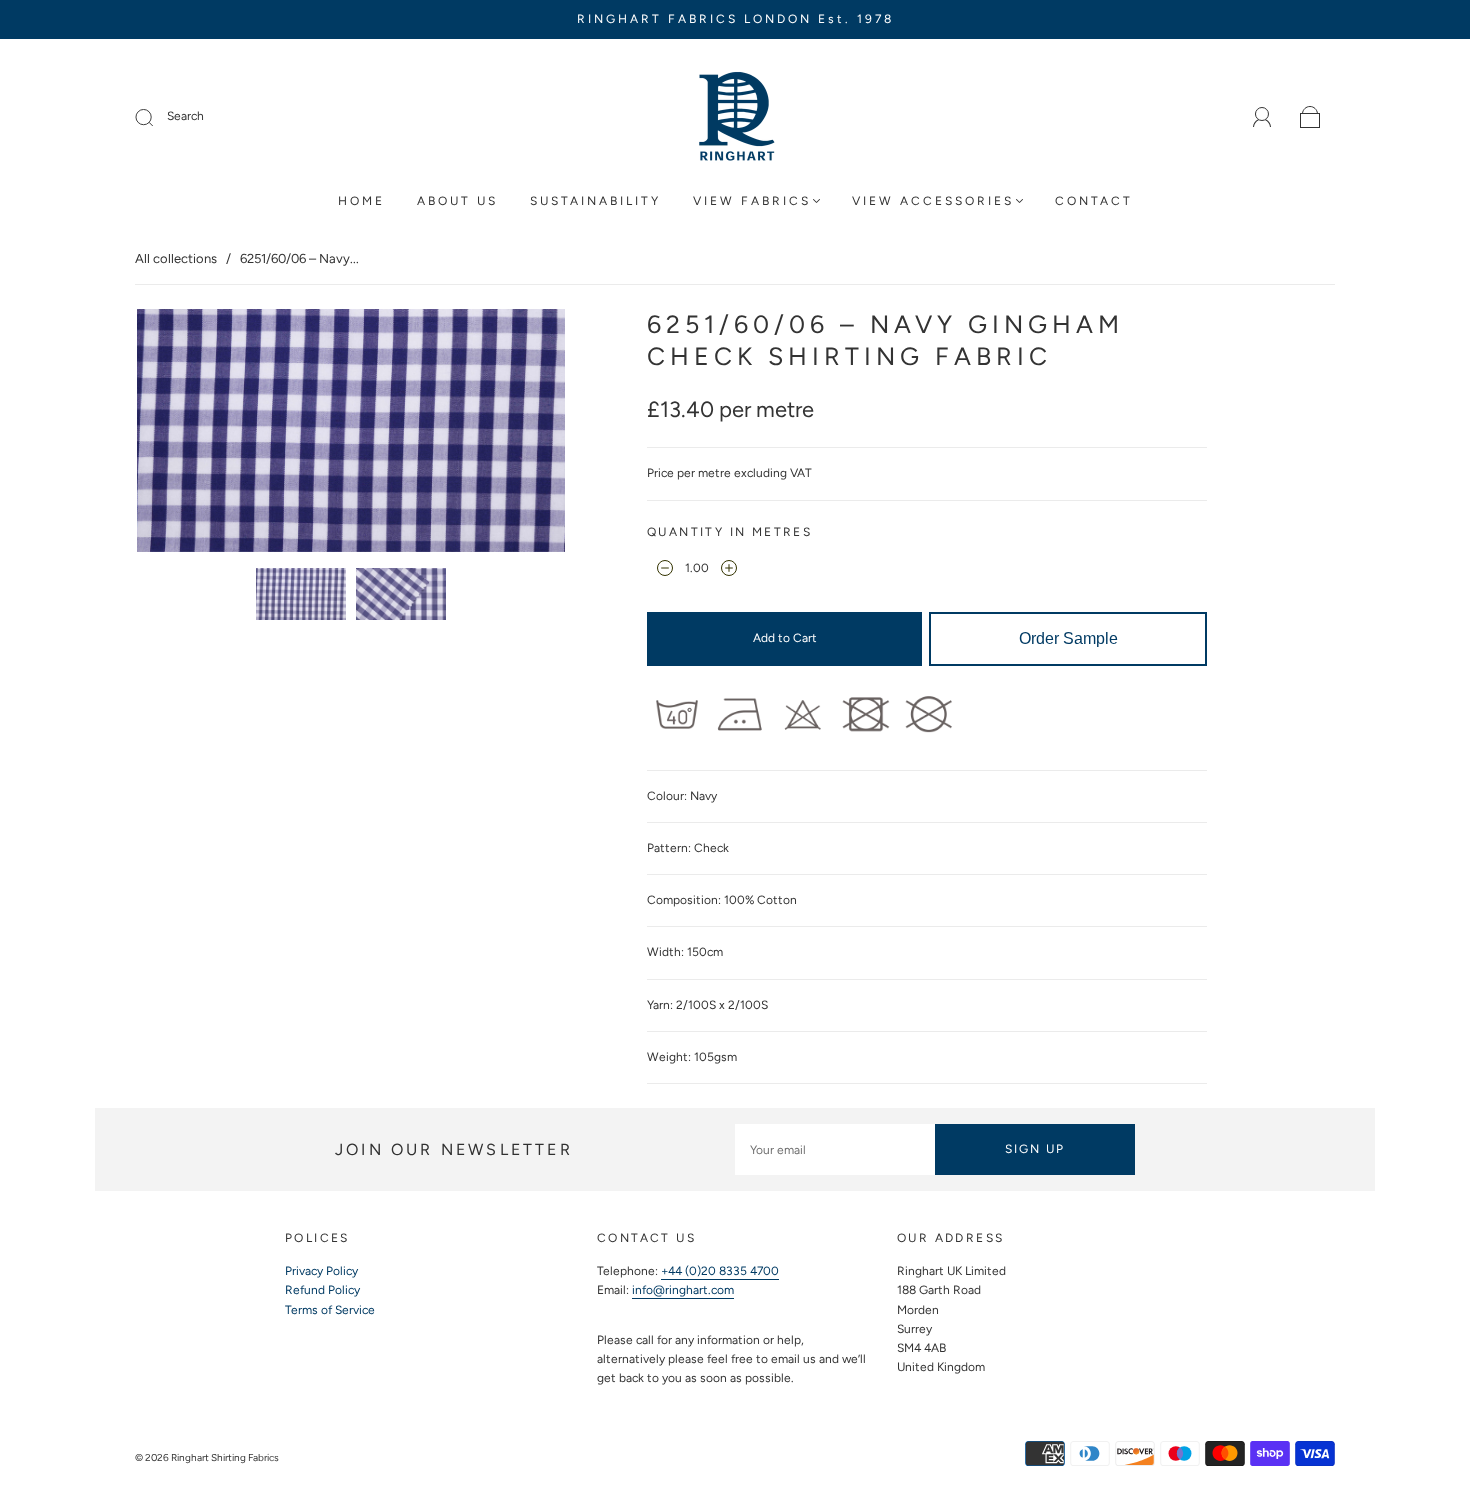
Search (185, 116)
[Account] (1262, 117)
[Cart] (1310, 118)
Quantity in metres (729, 532)
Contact (1094, 201)
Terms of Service (330, 1310)
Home (361, 201)
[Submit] (157, 117)
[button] (180, 434)
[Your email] (835, 1149)
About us (457, 201)
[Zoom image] (351, 434)
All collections (176, 258)
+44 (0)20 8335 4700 (720, 1271)
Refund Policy (322, 1290)
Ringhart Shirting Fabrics (225, 1457)
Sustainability (595, 201)
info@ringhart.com (683, 1290)
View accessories (933, 201)
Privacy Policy (321, 1271)
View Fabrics (752, 201)
